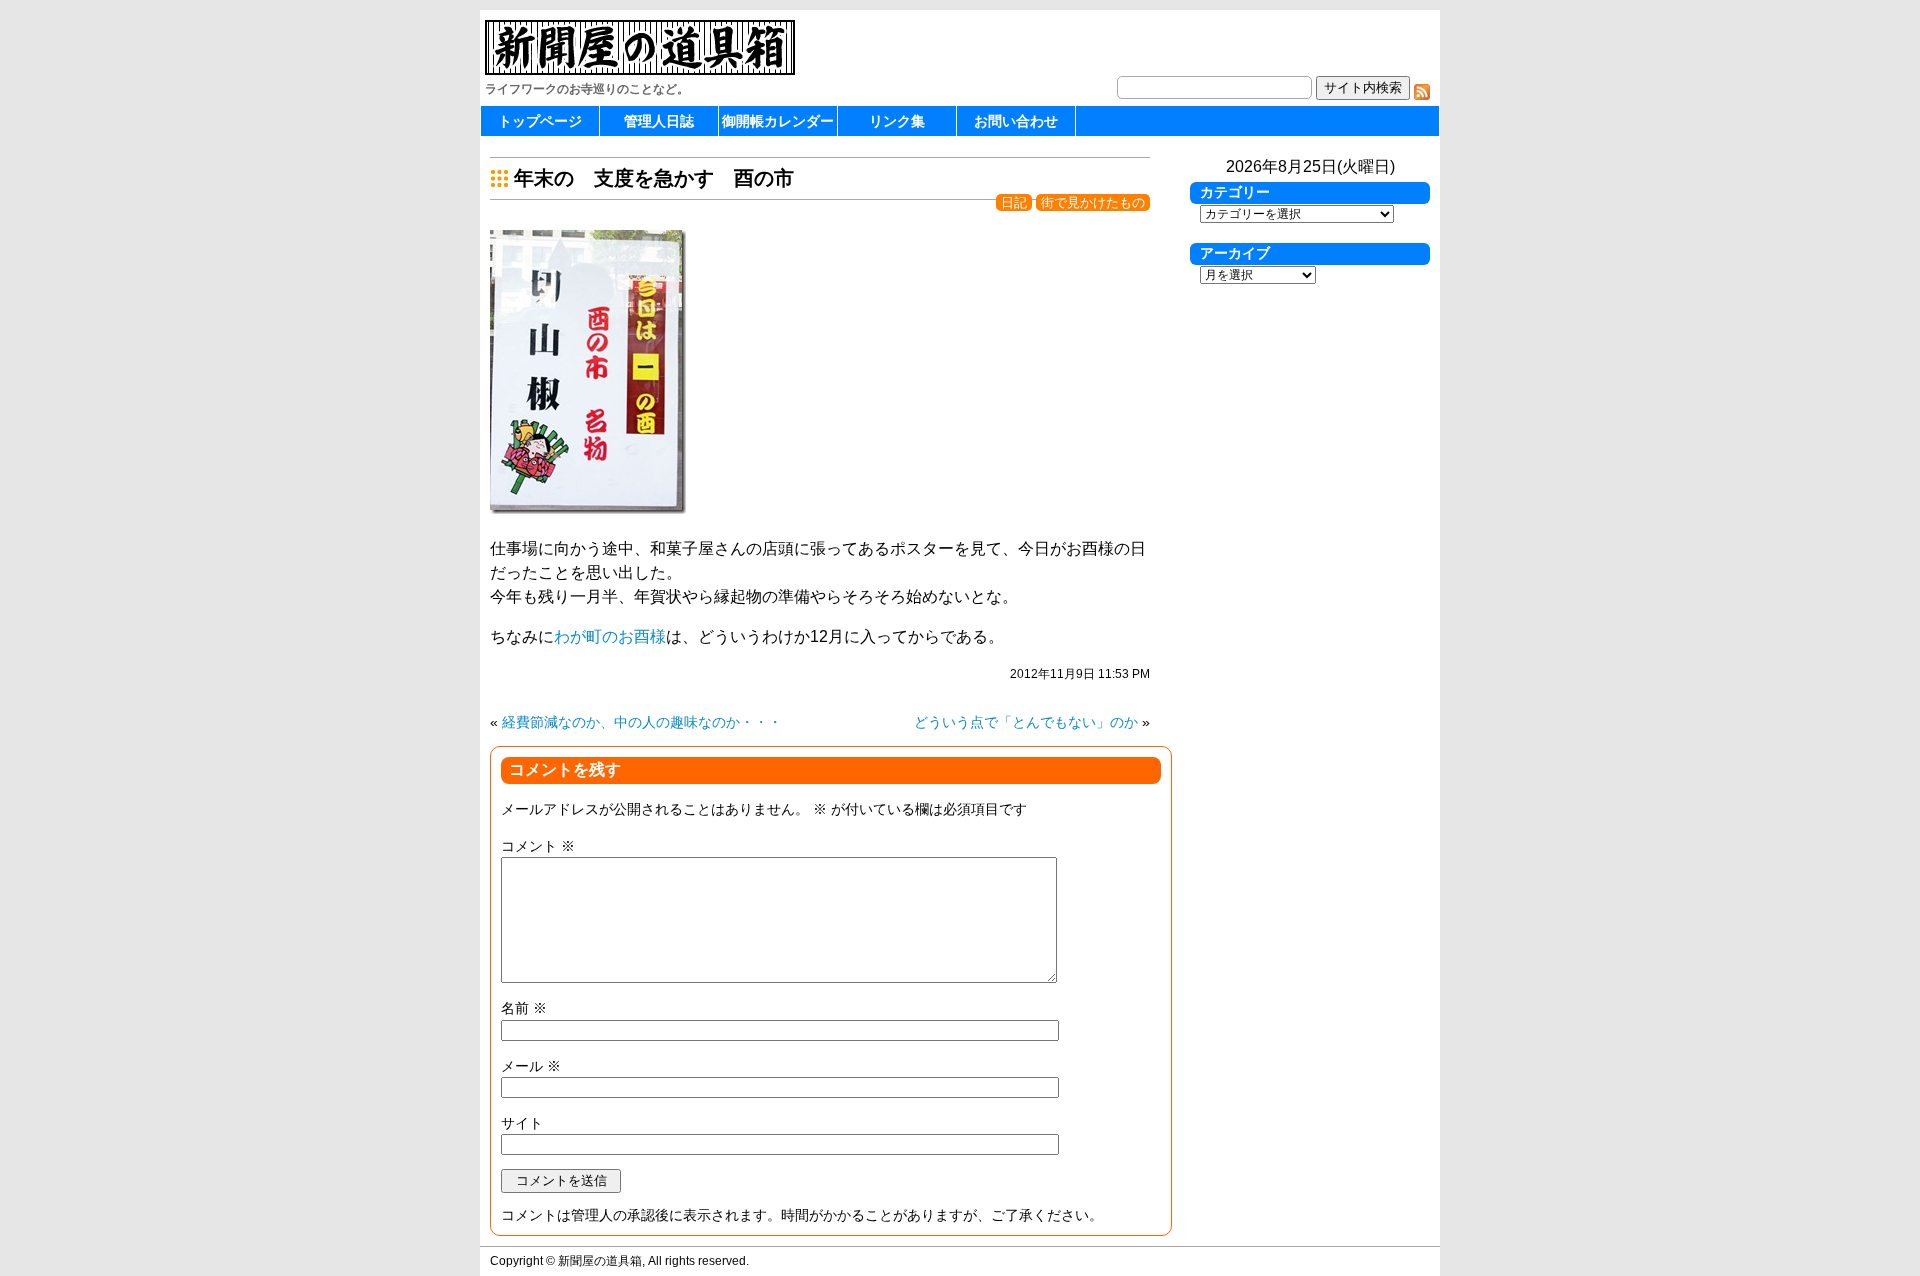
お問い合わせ (1016, 121)
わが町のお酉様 (610, 636)
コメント (538, 846)
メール (531, 1066)
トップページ (540, 121)
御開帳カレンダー (778, 121)
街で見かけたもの (1093, 202)
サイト (522, 1123)
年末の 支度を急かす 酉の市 (654, 178)
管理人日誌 (659, 121)
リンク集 (897, 121)
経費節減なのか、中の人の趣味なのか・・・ (642, 722)
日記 (1014, 202)
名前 (524, 1008)
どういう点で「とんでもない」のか (1026, 722)
